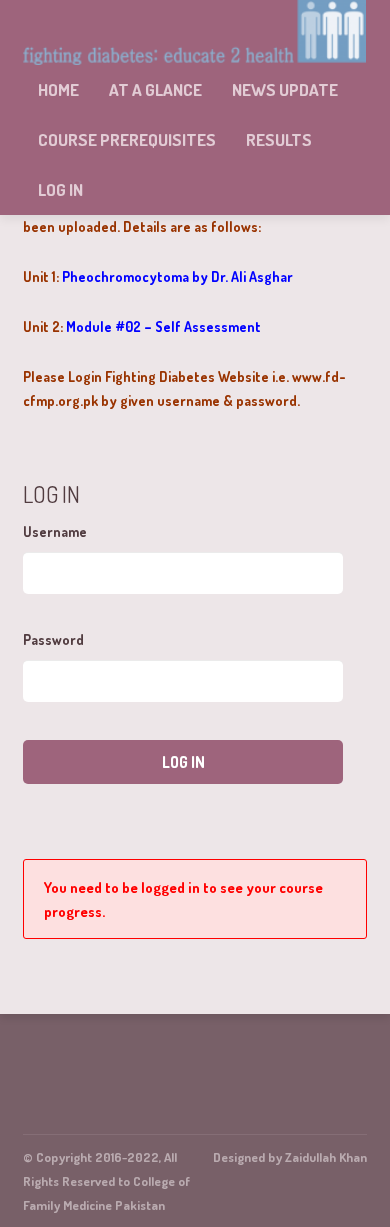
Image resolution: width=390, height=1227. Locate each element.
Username (55, 531)
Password (53, 639)
